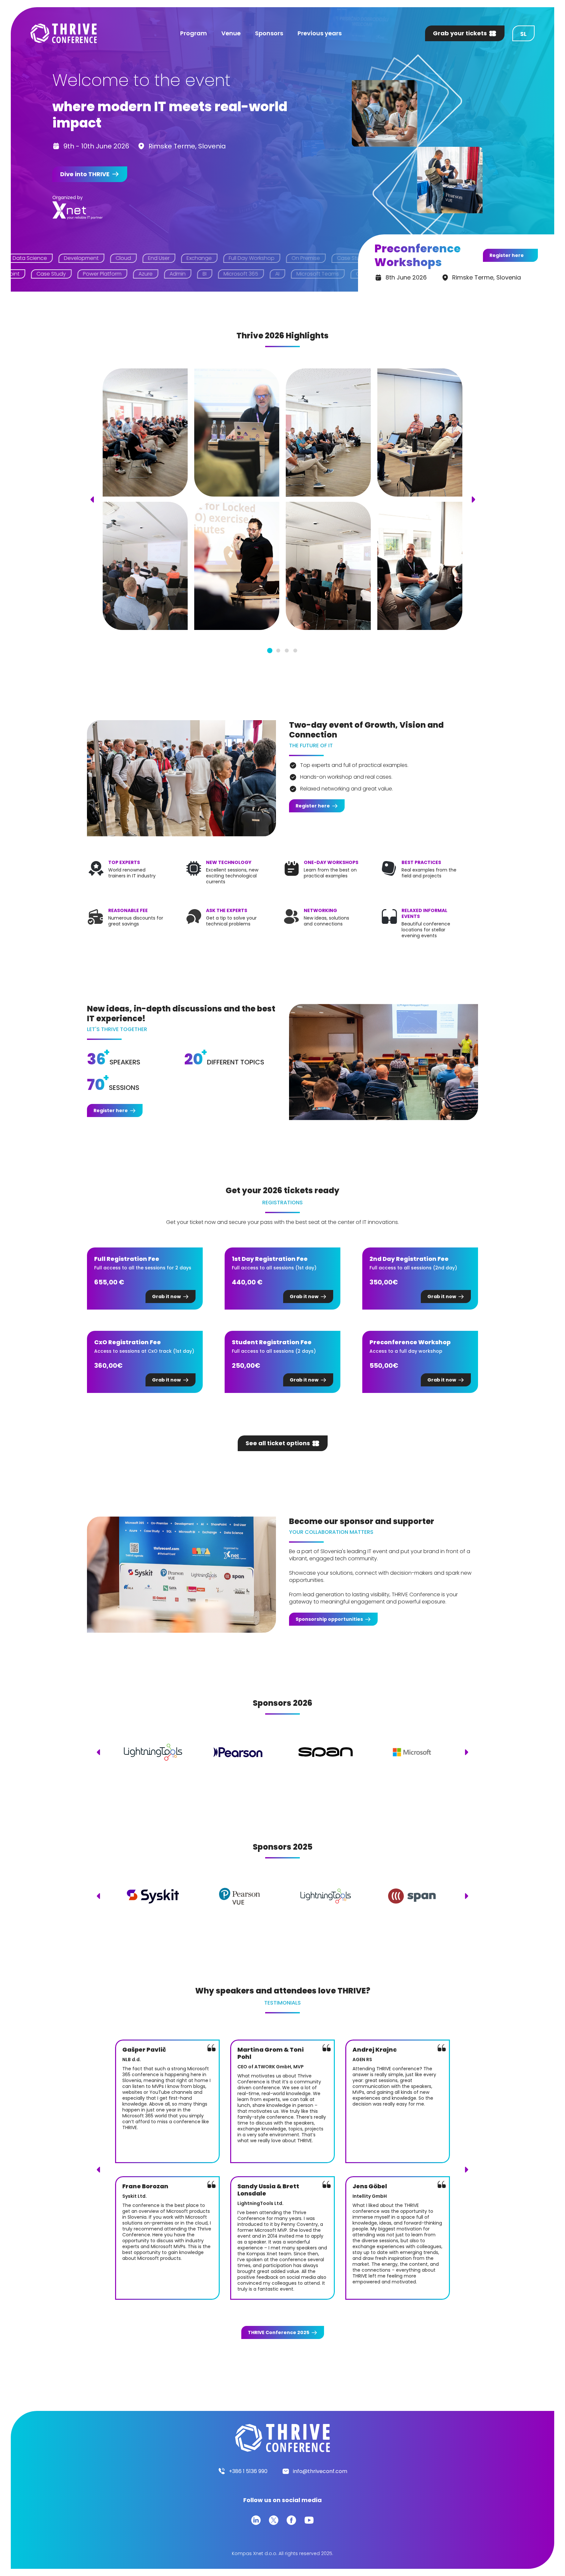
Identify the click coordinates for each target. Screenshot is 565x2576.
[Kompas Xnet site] (78, 210)
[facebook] (291, 2520)
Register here (507, 255)
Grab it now (166, 1296)
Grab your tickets (460, 33)
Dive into (85, 174)
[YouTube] (309, 2520)
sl (523, 34)
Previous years (320, 33)
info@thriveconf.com (320, 2471)
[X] (274, 2520)
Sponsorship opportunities (329, 1619)
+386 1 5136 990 (248, 2471)
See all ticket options (278, 1443)
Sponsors (269, 33)
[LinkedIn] (256, 2520)
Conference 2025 (279, 2332)
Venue (231, 33)
